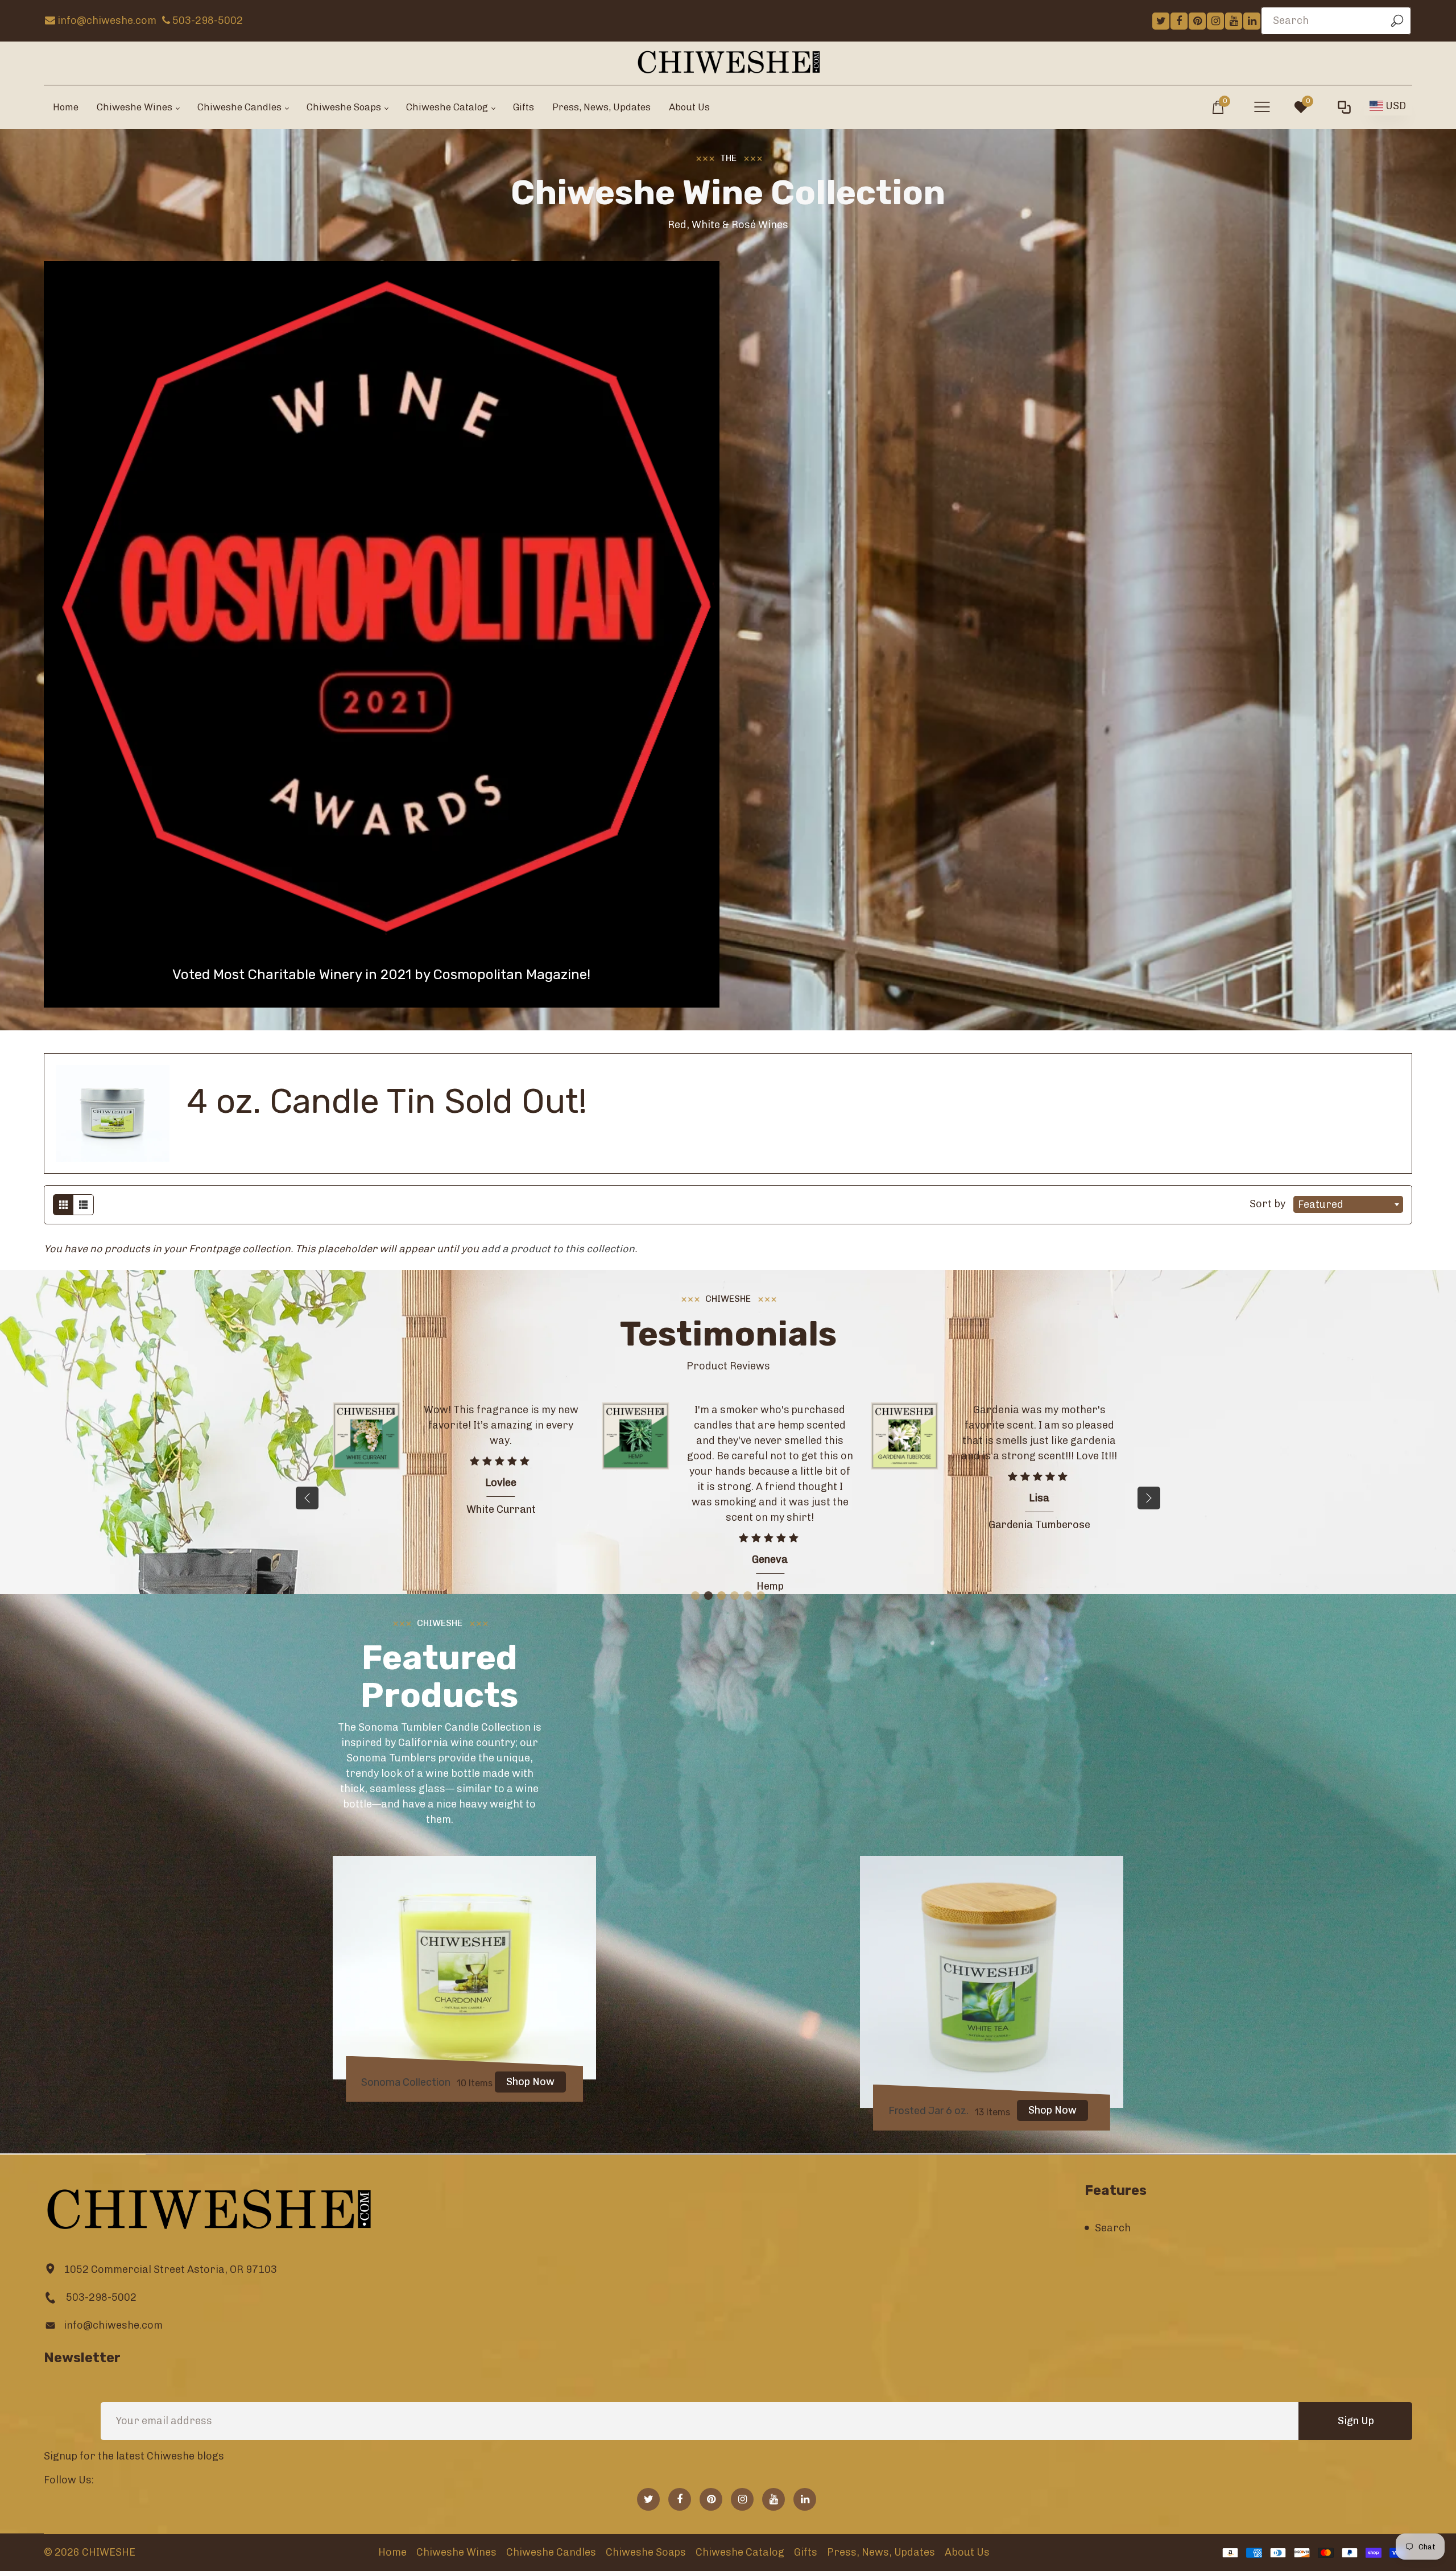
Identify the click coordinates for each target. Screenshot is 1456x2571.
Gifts (806, 2552)
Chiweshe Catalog (740, 2552)
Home (392, 2552)
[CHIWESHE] (728, 62)
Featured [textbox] (1321, 1204)
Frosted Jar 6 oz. (928, 2111)
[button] (1149, 1498)
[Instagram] (1215, 21)
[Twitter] (1161, 21)
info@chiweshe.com (113, 2325)
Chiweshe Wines (456, 2552)
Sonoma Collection (406, 2082)
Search (1113, 2228)
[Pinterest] (1197, 21)
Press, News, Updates (881, 2552)
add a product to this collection (558, 1249)
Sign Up (1356, 2421)
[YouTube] (1234, 21)
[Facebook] (1179, 21)
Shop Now (530, 2082)
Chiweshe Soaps (646, 2552)
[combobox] (1348, 1204)
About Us (967, 2552)
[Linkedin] (1252, 21)
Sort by (1269, 1204)
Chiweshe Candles (551, 2552)
